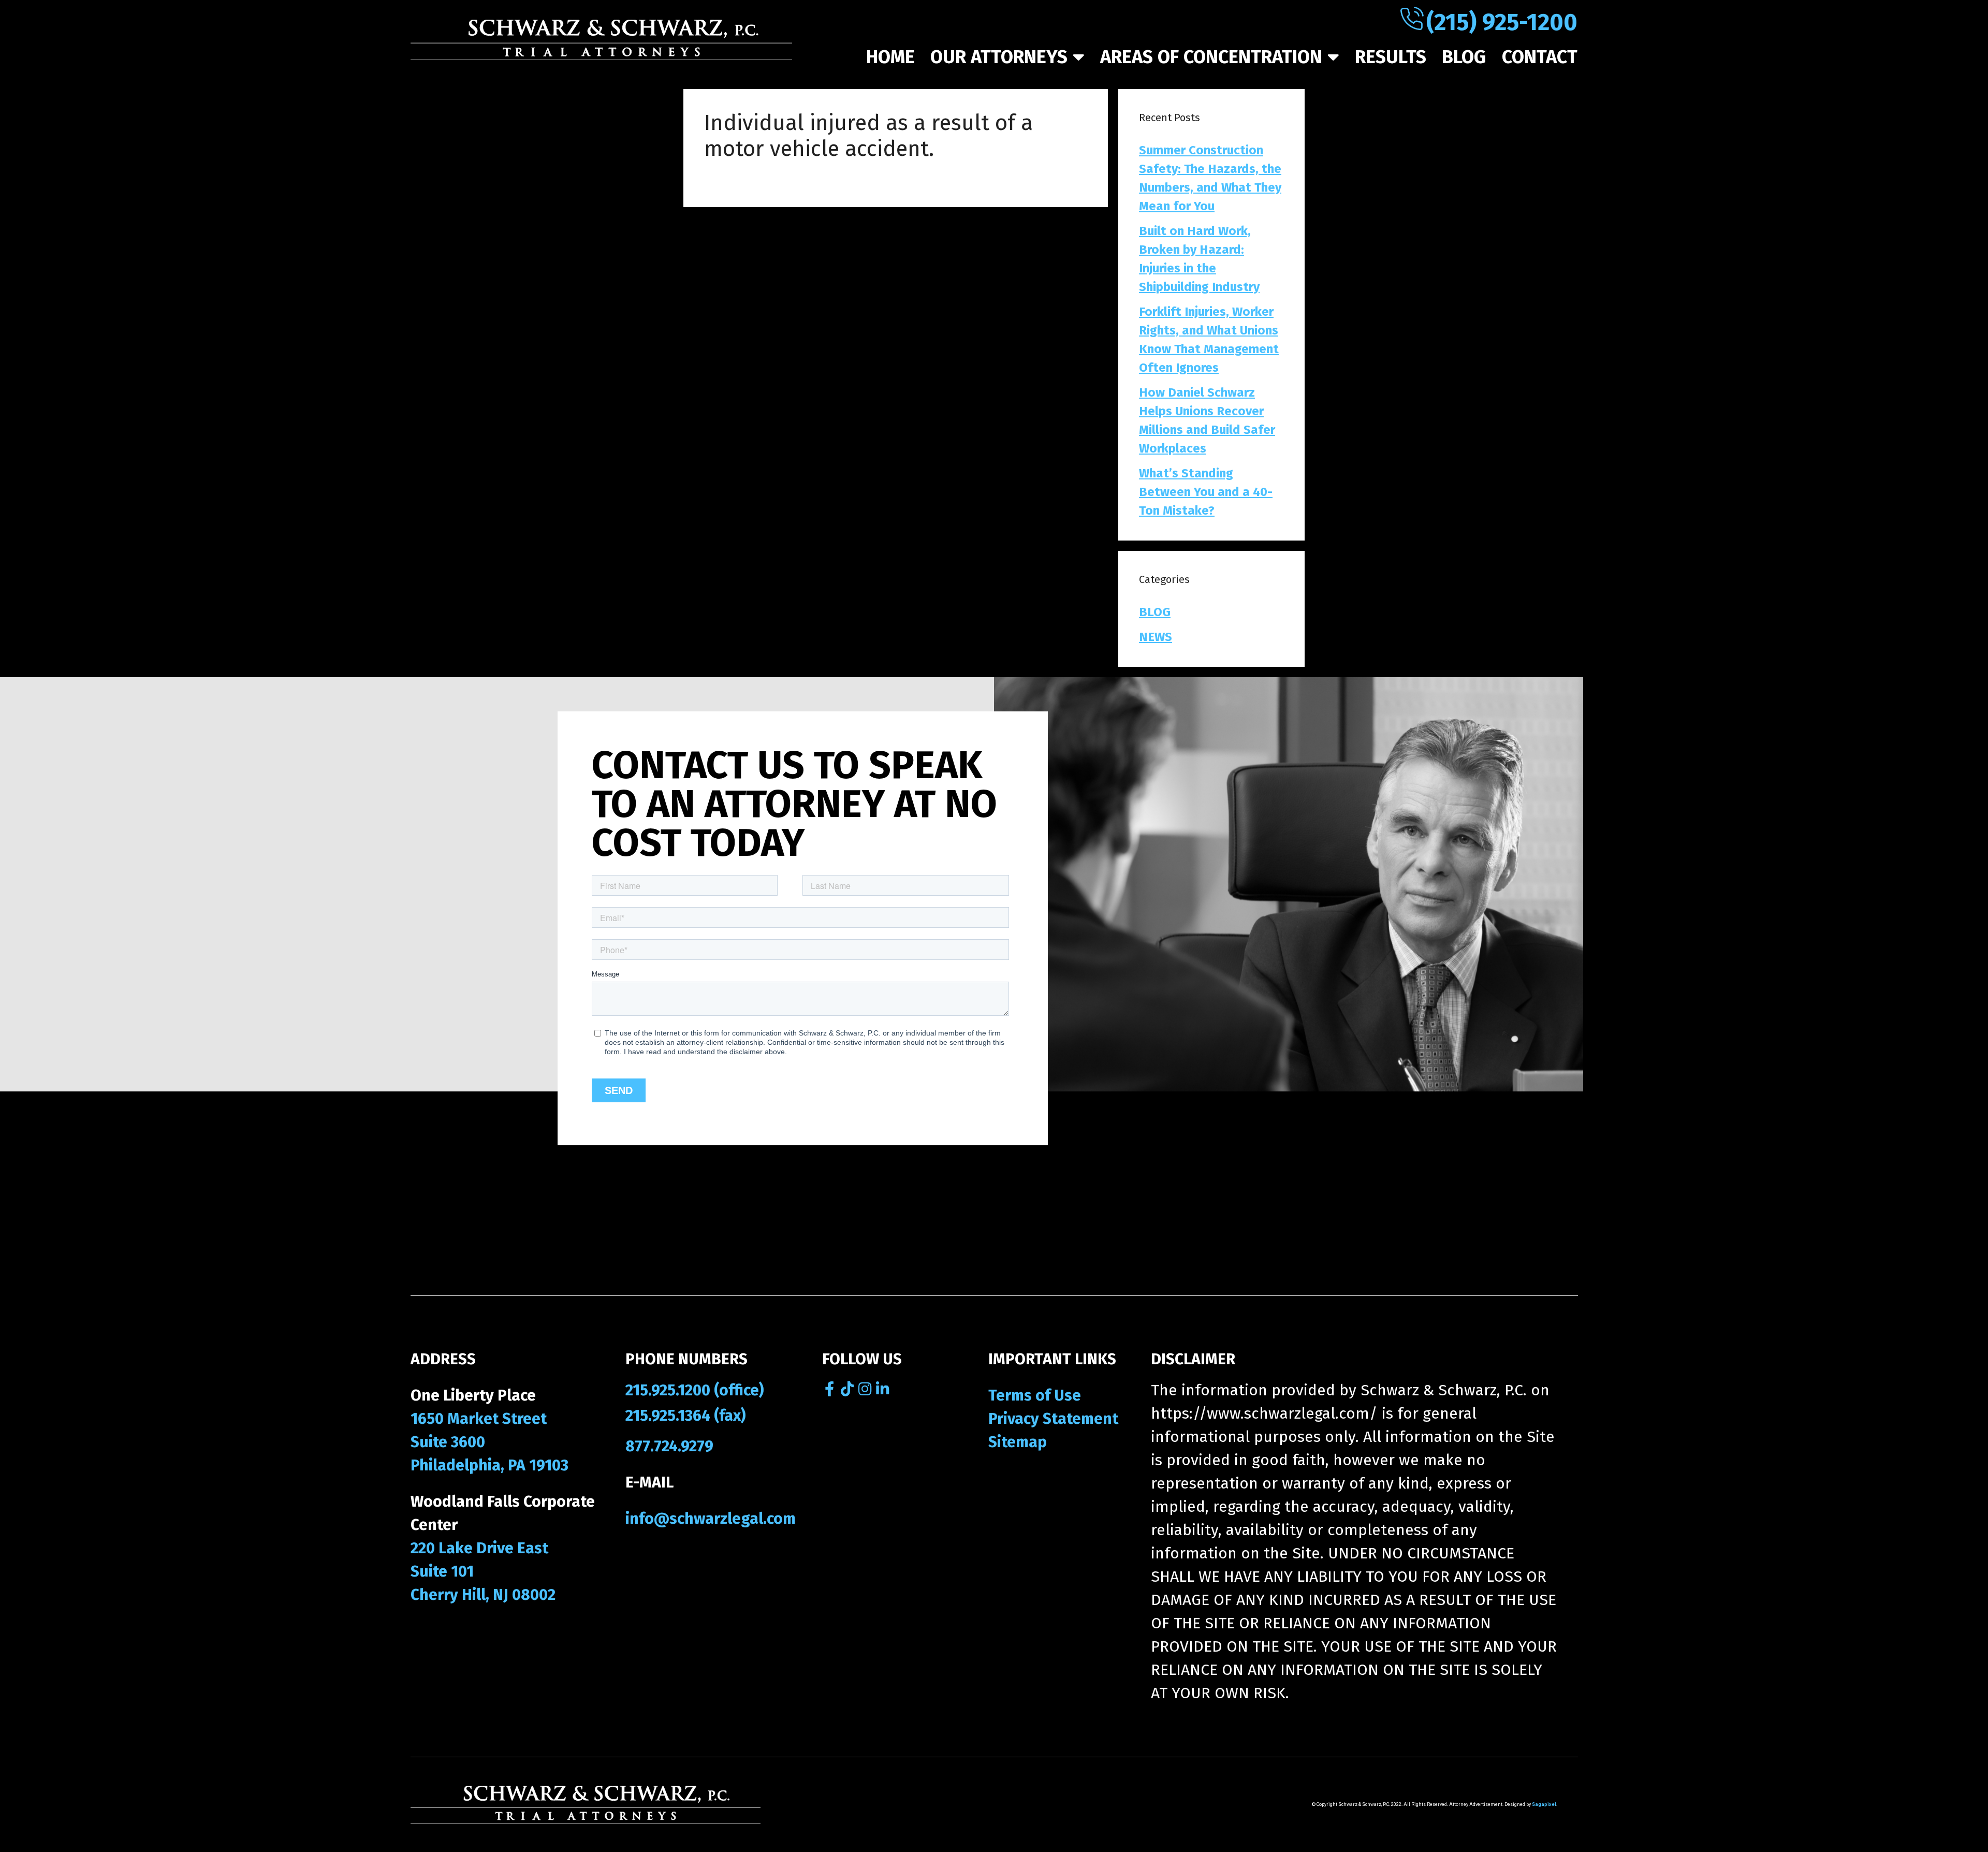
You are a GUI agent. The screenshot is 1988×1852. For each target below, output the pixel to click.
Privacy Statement (1053, 1419)
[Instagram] (865, 1389)
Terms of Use (1035, 1395)
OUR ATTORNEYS (999, 57)
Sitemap (1018, 1442)
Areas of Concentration (1211, 57)
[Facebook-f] (830, 1389)
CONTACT (1540, 57)
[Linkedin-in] (882, 1389)
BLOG (1464, 57)
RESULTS (1391, 57)
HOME (890, 57)
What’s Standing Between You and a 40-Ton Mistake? (1206, 492)
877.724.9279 (669, 1446)
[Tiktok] (847, 1389)
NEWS (1156, 637)
